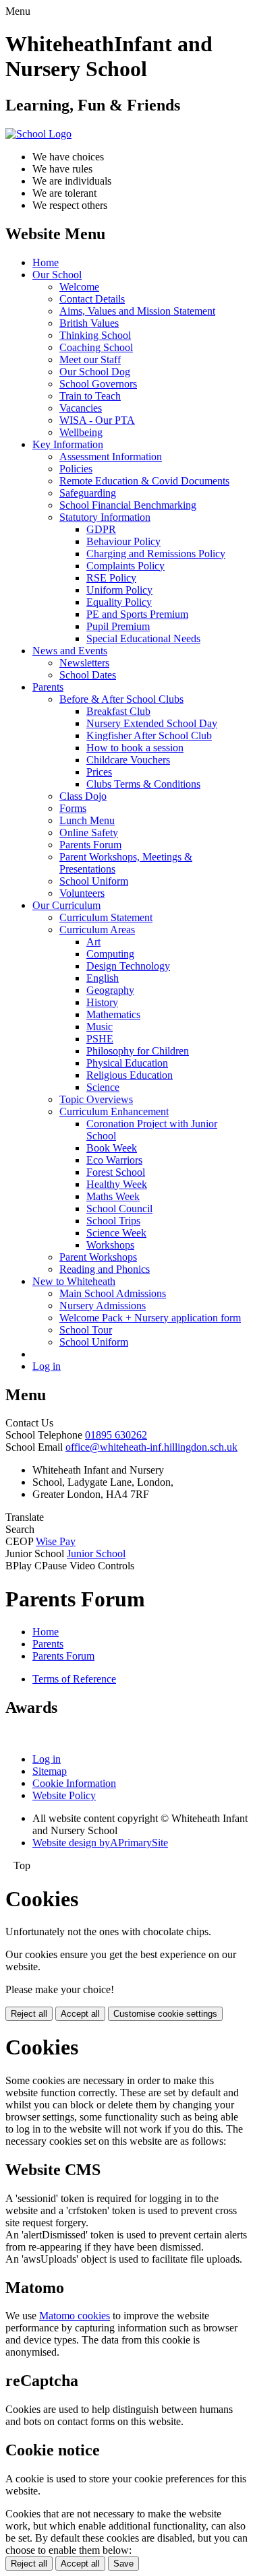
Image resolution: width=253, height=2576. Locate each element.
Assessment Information (111, 457)
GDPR (101, 529)
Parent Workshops (98, 1257)
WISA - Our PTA (97, 420)
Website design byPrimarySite (100, 1843)
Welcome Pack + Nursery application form (150, 1318)
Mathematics (113, 1014)
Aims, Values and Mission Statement (137, 311)
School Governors (98, 384)
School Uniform (94, 881)
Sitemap (50, 1771)
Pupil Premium (118, 626)
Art (93, 942)
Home (46, 262)
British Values (89, 323)
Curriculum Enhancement (114, 1111)
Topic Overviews (96, 1099)
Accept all (80, 2014)
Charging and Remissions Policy (156, 554)
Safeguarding (88, 493)
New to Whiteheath (74, 1281)
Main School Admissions (113, 1293)
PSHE (100, 1039)
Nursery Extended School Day (152, 723)
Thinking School (95, 335)
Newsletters (84, 663)
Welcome (79, 287)
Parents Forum (90, 845)
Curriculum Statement (106, 917)
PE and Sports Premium (137, 614)
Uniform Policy (119, 590)
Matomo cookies (75, 2316)
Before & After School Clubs (121, 699)
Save (123, 2564)
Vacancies (81, 408)
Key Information (68, 444)
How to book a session (135, 748)
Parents (48, 687)
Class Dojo (83, 796)
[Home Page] (38, 134)
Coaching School (96, 347)
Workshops (110, 1245)
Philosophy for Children (138, 1051)
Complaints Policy (125, 566)
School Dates (88, 675)
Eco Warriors (114, 1160)
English (103, 978)
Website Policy (64, 1795)
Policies (76, 469)
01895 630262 (116, 1435)
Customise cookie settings (165, 2014)
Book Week (112, 1148)
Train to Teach (90, 396)
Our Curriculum (66, 905)
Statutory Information (105, 517)
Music (100, 1027)
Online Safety (89, 833)
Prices (99, 772)
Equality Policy (119, 602)
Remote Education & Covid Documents (144, 481)
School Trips (113, 1221)
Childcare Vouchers (128, 760)
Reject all (29, 2014)
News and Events (70, 651)
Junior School (96, 1553)
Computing (110, 954)
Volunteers (82, 893)
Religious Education (130, 1075)
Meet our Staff (90, 359)
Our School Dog (95, 372)
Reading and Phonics (105, 1269)
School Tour (86, 1330)
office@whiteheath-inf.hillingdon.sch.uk (151, 1447)
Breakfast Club (118, 711)
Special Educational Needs (143, 638)
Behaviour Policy (123, 541)
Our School (57, 275)
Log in (47, 1366)
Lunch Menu (87, 820)
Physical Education (127, 1063)
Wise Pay (56, 1541)
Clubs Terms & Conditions (143, 784)
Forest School (116, 1172)
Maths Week (113, 1196)
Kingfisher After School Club (149, 735)
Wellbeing (81, 432)
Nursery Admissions (103, 1306)
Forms (73, 808)
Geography (110, 990)
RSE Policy (111, 578)
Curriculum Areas (97, 930)
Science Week (116, 1233)
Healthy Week (117, 1184)
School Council (119, 1208)
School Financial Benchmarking (128, 505)
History (102, 1002)
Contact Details (92, 299)
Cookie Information (74, 1783)
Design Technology (128, 966)
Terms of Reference (74, 1679)
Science (103, 1087)
